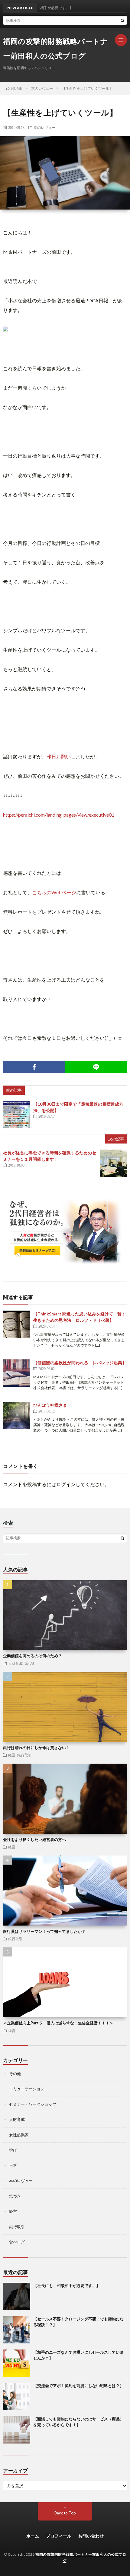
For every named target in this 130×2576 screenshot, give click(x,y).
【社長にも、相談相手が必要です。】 (67, 2285)
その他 (15, 2074)
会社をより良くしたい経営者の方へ (34, 1839)
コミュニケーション (27, 2089)
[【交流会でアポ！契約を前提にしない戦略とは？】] (17, 2396)
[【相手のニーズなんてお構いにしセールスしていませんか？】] (17, 2363)
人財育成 (15, 1663)
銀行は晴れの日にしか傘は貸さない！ (36, 1748)
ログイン (66, 1484)
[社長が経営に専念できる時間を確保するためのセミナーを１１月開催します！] (113, 1163)
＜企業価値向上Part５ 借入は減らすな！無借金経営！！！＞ (58, 2023)
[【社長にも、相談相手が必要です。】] (17, 2296)
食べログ (17, 2242)
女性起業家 (19, 2135)
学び (13, 2150)
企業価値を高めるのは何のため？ (32, 1656)
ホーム (33, 2536)
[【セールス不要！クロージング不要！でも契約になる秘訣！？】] (17, 2330)
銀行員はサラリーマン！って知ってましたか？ (44, 1931)
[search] (122, 20)
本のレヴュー (44, 127)
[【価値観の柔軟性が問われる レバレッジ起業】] (17, 1373)
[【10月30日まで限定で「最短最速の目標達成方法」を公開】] (17, 1114)
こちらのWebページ (54, 892)
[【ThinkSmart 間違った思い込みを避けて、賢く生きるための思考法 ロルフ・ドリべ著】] (17, 1324)
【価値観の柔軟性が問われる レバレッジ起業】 (80, 1363)
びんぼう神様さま (57, 1405)
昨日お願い (59, 756)
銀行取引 (24, 1755)
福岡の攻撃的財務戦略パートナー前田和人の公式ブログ (55, 48)
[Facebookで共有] (34, 1067)
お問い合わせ (91, 2536)
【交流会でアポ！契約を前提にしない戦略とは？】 (78, 2386)
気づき (30, 1663)
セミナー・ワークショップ (33, 2104)
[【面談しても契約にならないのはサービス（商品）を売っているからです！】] (17, 2430)
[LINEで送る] (96, 1067)
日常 (13, 2165)
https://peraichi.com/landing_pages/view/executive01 (59, 815)
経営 (12, 1755)
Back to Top (65, 2513)
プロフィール (59, 2536)
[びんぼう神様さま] (17, 1416)
